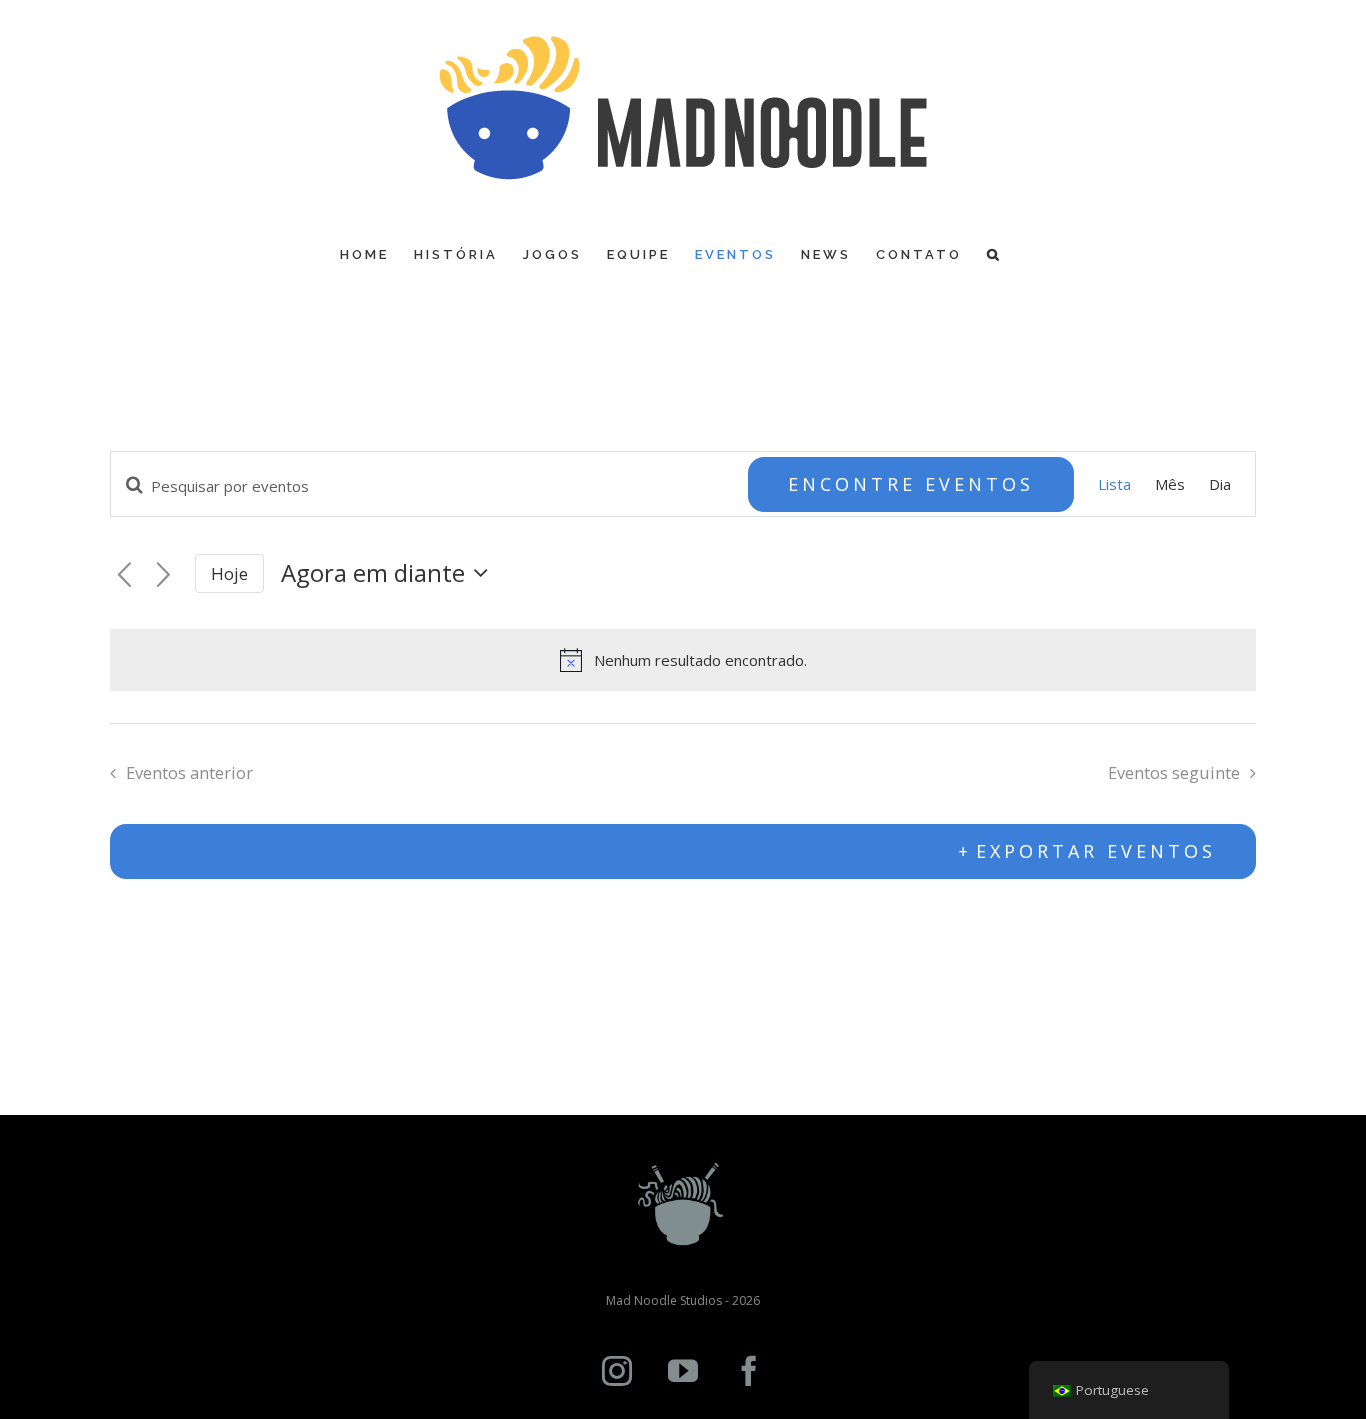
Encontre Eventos (911, 484)
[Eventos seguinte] (163, 576)
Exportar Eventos (1096, 851)
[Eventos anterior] (124, 576)
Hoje (229, 573)
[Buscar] (994, 254)
